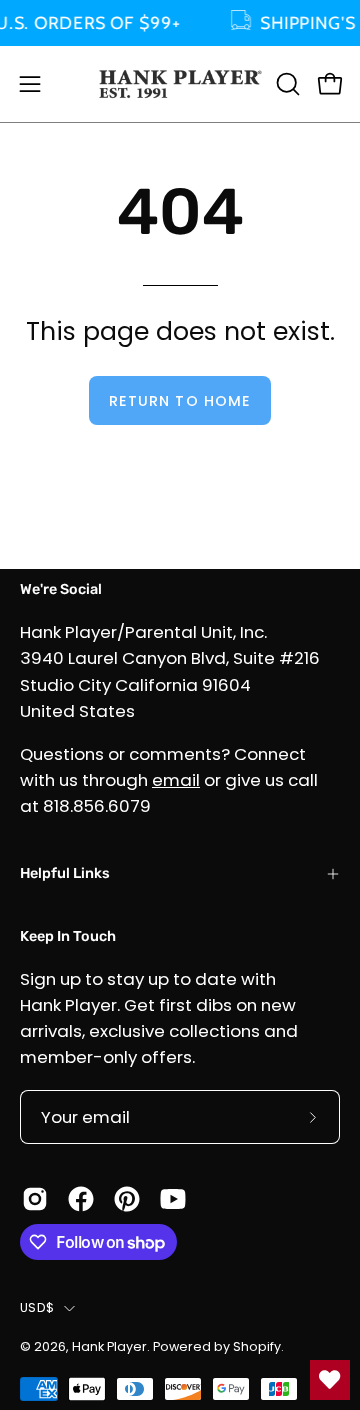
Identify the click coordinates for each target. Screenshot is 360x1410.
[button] (286, 84)
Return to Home (180, 401)
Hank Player (109, 1346)
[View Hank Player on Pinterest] (127, 1199)
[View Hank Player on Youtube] (173, 1199)
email (176, 780)
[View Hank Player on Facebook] (81, 1199)
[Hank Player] (180, 84)
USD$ (37, 1307)
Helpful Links (65, 873)
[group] (180, 23)
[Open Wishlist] (330, 1380)
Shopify (257, 1346)
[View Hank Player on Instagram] (35, 1199)
